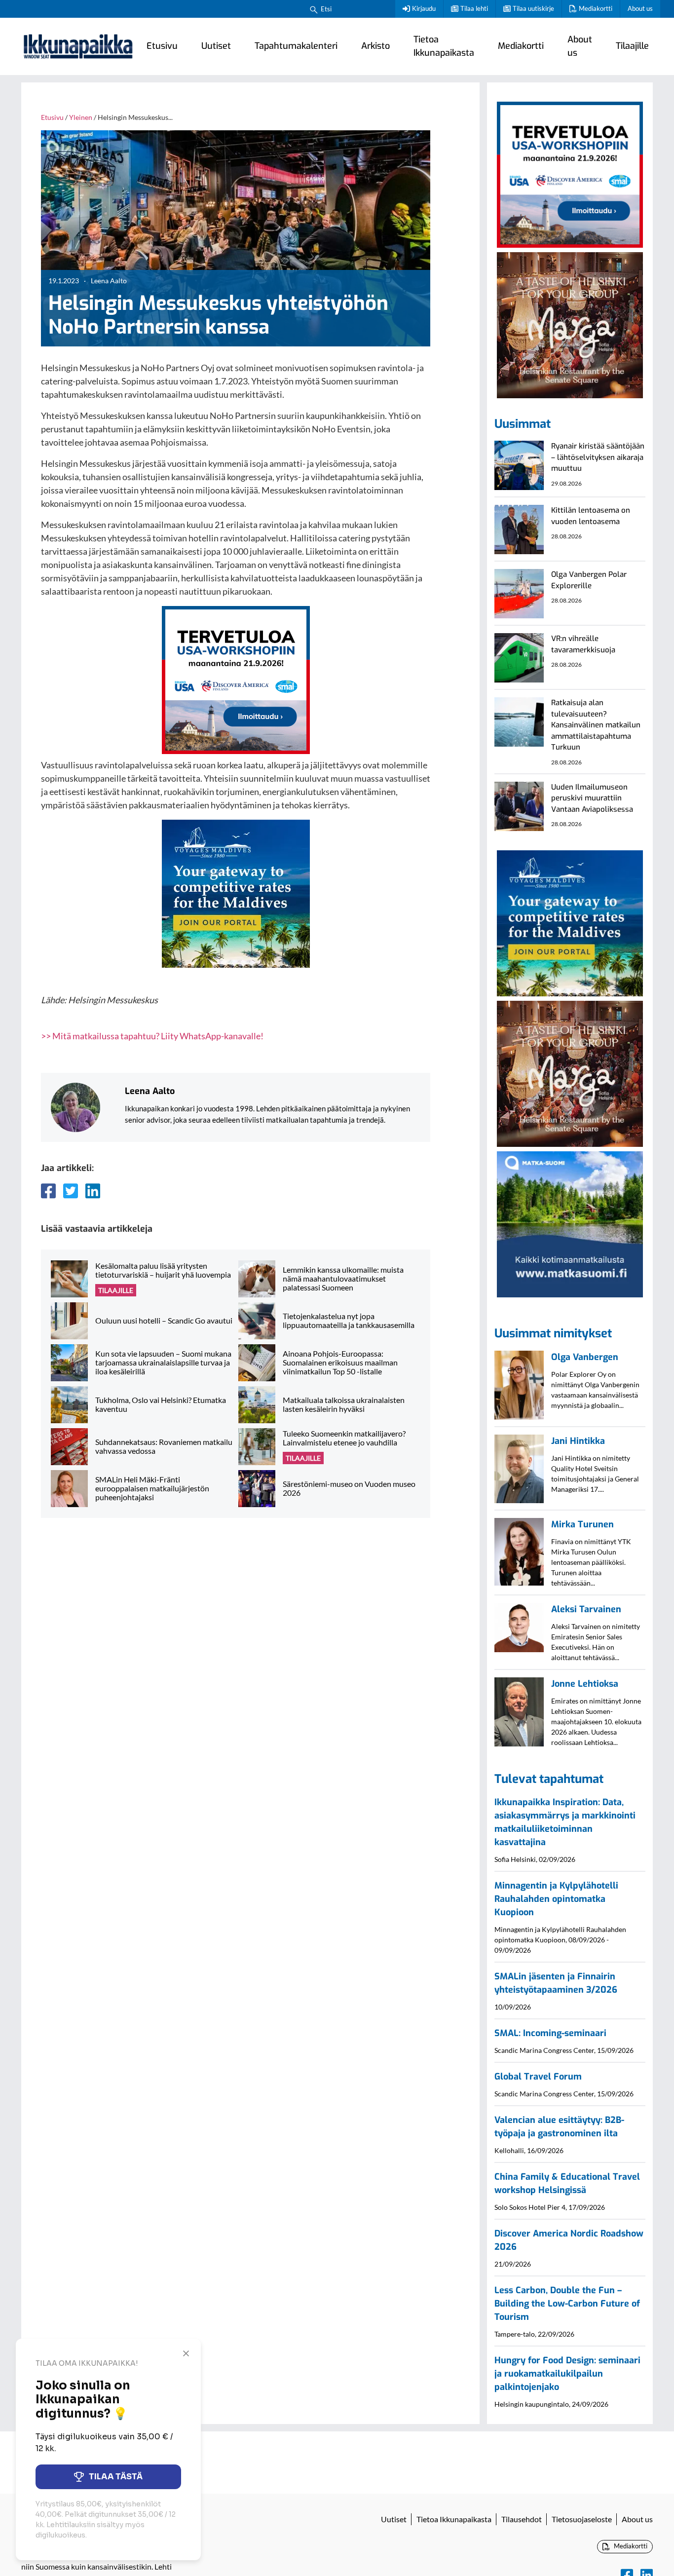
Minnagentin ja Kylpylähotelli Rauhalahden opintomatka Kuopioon (556, 1899)
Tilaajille (632, 46)
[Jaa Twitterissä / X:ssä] (71, 1191)
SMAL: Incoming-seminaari (550, 2033)
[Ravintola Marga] (570, 324)
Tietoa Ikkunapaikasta (444, 46)
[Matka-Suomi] (570, 1223)
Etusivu (162, 46)
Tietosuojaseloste (582, 2519)
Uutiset (216, 46)
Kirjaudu (424, 8)
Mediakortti (596, 8)
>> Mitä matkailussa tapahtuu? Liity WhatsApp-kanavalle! (152, 1036)
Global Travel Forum (538, 2077)
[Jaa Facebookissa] (48, 1191)
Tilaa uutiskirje (533, 8)
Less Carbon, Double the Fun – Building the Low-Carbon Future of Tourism (567, 2304)
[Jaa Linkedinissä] (93, 1191)
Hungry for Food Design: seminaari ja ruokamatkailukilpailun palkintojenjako (567, 2374)
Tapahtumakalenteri (296, 46)
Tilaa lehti (474, 8)
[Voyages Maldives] (236, 893)
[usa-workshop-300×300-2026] (236, 679)
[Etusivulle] (78, 46)
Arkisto (375, 46)
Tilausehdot (522, 2519)
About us (640, 8)
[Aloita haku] (314, 9)
